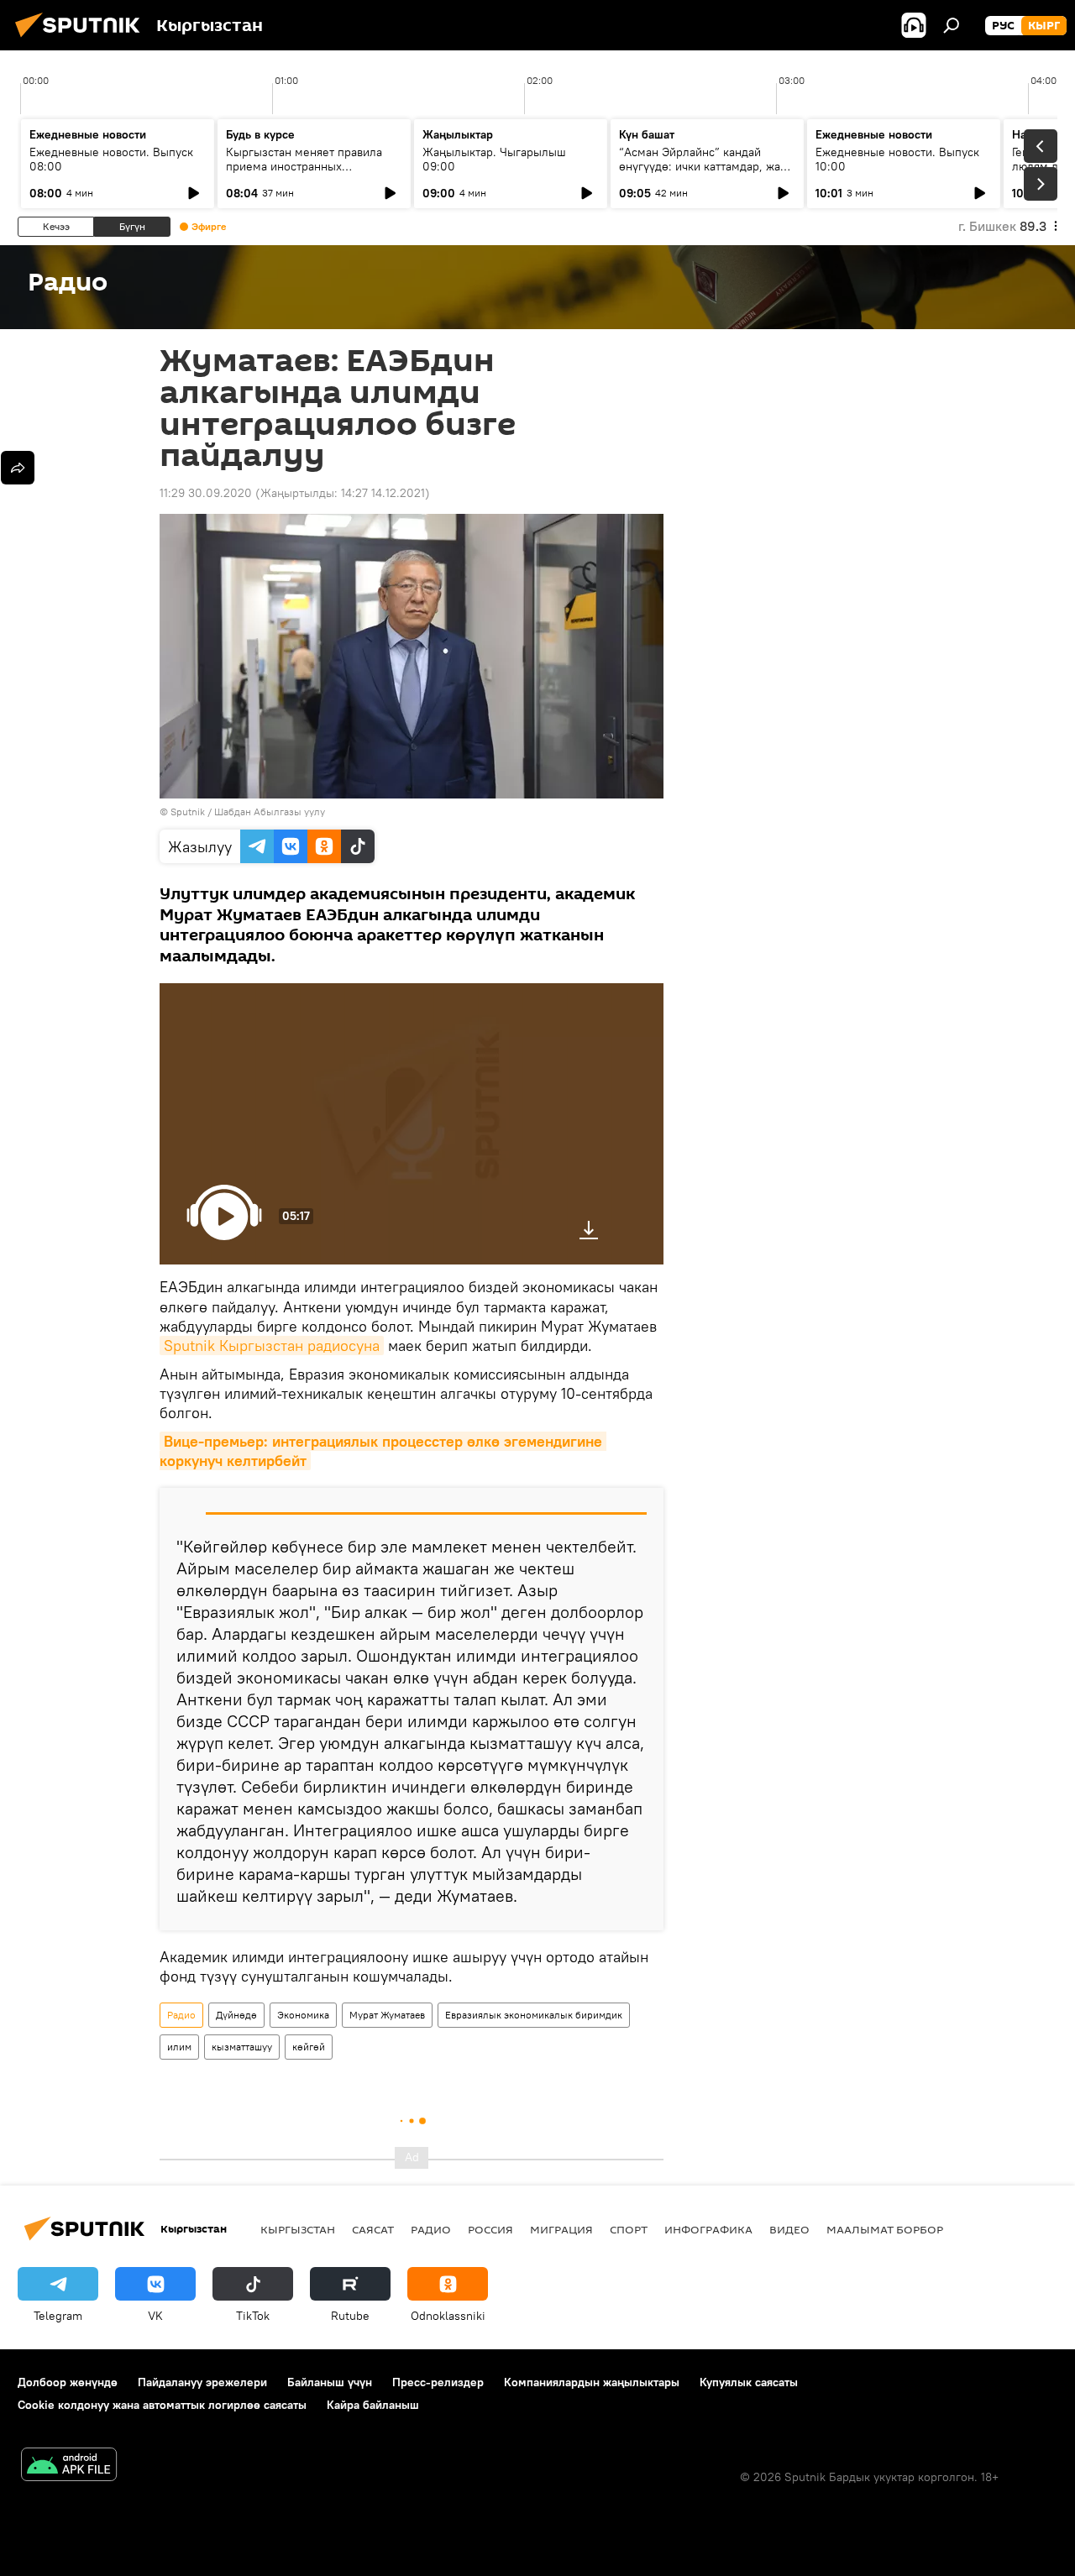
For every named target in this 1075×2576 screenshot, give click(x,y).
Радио (181, 2015)
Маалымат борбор (885, 2229)
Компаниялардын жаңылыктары (592, 2382)
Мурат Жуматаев (387, 2015)
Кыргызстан (298, 2229)
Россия (490, 2229)
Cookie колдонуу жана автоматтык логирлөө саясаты (162, 2405)
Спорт (629, 2229)
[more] (18, 468)
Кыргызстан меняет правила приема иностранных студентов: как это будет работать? (304, 173)
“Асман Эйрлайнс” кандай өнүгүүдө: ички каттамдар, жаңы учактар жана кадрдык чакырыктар (707, 173)
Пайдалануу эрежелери (202, 2382)
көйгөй (309, 2047)
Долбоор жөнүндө (68, 2382)
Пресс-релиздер (438, 2382)
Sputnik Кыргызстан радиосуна (272, 1346)
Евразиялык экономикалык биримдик (534, 2015)
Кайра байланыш (373, 2405)
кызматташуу (242, 2047)
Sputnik (188, 812)
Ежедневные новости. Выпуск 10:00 (897, 159)
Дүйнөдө (236, 2015)
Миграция (561, 2229)
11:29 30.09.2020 (206, 493)
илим (179, 2047)
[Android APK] (69, 2466)
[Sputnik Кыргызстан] (82, 39)
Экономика (303, 2015)
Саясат (373, 2229)
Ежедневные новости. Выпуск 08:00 (111, 159)
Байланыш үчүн (330, 2382)
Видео (789, 2229)
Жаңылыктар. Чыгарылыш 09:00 (494, 159)
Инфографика (708, 2229)
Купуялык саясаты (749, 2382)
